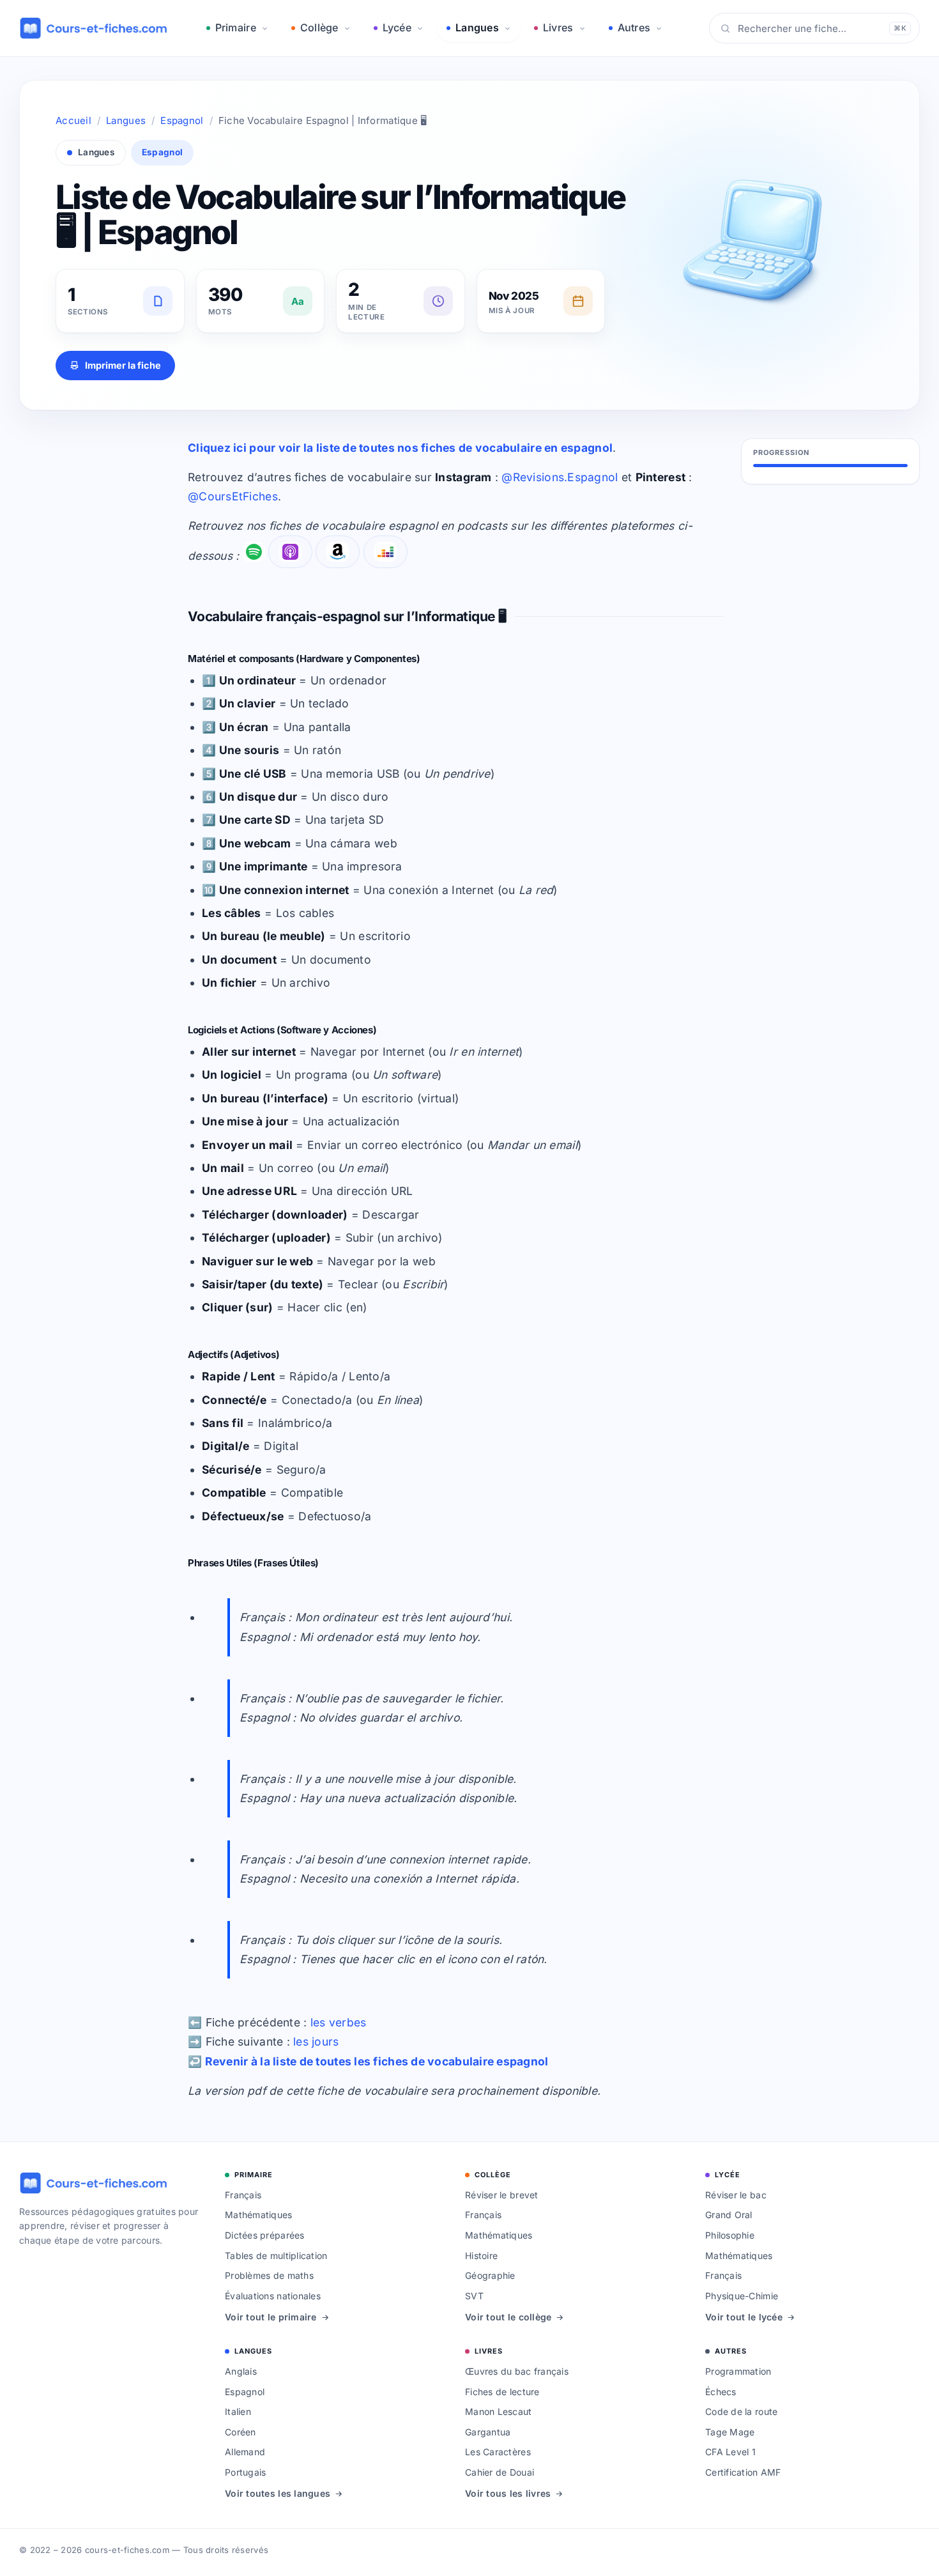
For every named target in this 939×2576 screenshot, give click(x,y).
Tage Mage (730, 2432)
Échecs (721, 2392)
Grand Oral (729, 2215)
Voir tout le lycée (744, 2317)
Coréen (240, 2432)
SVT (474, 2296)
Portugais (245, 2472)
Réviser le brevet (502, 2195)
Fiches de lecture (502, 2392)
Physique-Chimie (742, 2296)
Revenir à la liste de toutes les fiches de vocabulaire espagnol (377, 2061)
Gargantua (488, 2432)
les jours (316, 2041)
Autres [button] (634, 27)
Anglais (241, 2371)
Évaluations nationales (273, 2296)
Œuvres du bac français (517, 2371)
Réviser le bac (736, 2195)
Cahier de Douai (500, 2472)
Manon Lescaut (499, 2411)
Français (243, 2195)
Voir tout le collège (508, 2317)
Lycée (397, 27)
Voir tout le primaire (271, 2317)
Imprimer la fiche (123, 365)
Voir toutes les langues (278, 2493)
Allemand (245, 2452)
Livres (558, 27)
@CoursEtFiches (233, 496)
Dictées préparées (265, 2235)
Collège (319, 27)
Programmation (738, 2371)
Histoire (481, 2256)
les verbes (339, 2022)
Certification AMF (743, 2472)
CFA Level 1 (730, 2452)
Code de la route (741, 2411)
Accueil (73, 120)
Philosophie (730, 2235)
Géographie (490, 2275)
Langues (477, 27)
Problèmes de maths (269, 2275)
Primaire (236, 27)
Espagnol (182, 120)
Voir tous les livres (508, 2493)
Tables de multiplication (276, 2256)
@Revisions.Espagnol (560, 477)
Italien (238, 2411)
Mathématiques (259, 2215)
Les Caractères (498, 2452)
